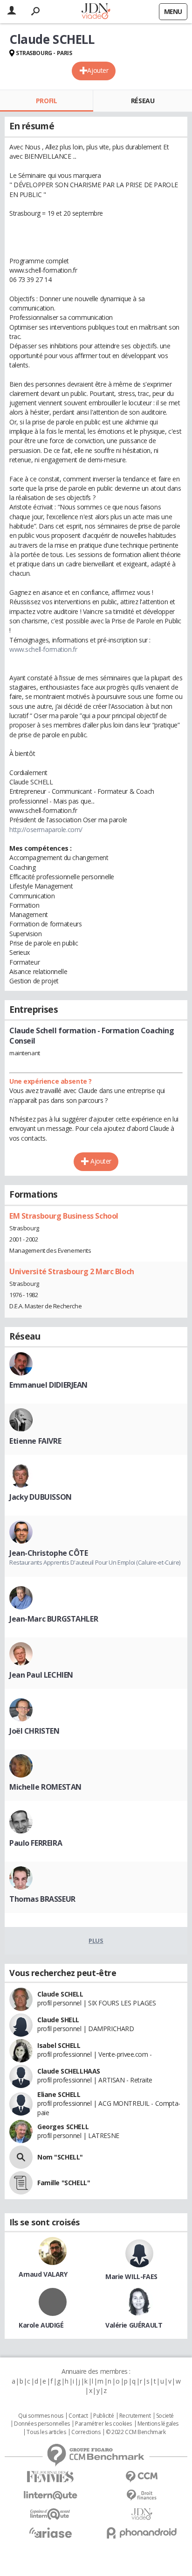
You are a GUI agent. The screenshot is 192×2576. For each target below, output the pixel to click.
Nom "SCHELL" (60, 2157)
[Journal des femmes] (50, 2477)
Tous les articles (46, 2432)
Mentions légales (158, 2424)
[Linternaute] (50, 2495)
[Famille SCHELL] (21, 2183)
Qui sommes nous (41, 2416)
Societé (165, 2416)
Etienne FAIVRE (35, 1441)
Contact (78, 2416)
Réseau (143, 101)
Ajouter (98, 70)
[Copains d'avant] (50, 2514)
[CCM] (142, 2477)
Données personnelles (42, 2424)
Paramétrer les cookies (103, 2424)
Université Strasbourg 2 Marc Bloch (72, 1271)
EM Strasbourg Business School (64, 1216)
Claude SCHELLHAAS (69, 2071)
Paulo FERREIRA (36, 1843)
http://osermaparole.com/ (46, 829)
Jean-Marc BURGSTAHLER (54, 1619)
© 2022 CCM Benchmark (136, 2432)
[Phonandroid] (142, 2533)
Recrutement (135, 2416)
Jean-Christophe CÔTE (49, 1553)
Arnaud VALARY (43, 2274)
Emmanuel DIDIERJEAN (48, 1385)
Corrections (86, 2432)
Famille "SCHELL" (64, 2183)
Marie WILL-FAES (131, 2276)
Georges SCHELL (63, 2127)
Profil (46, 101)
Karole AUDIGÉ (41, 2325)
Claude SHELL (58, 2020)
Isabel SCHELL (59, 2045)
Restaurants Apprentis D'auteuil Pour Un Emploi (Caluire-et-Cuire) (95, 1562)
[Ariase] (50, 2533)
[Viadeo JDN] (142, 2514)
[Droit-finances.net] (142, 2495)
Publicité (103, 2416)
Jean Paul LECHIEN (41, 1675)
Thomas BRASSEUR (42, 1899)
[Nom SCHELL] (21, 2157)
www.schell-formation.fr (43, 649)
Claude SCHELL (60, 1994)
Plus (96, 1941)
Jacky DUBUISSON (41, 1497)
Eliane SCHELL (59, 2094)
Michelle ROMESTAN (45, 1787)
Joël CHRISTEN (34, 1731)
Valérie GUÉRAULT (134, 2325)
